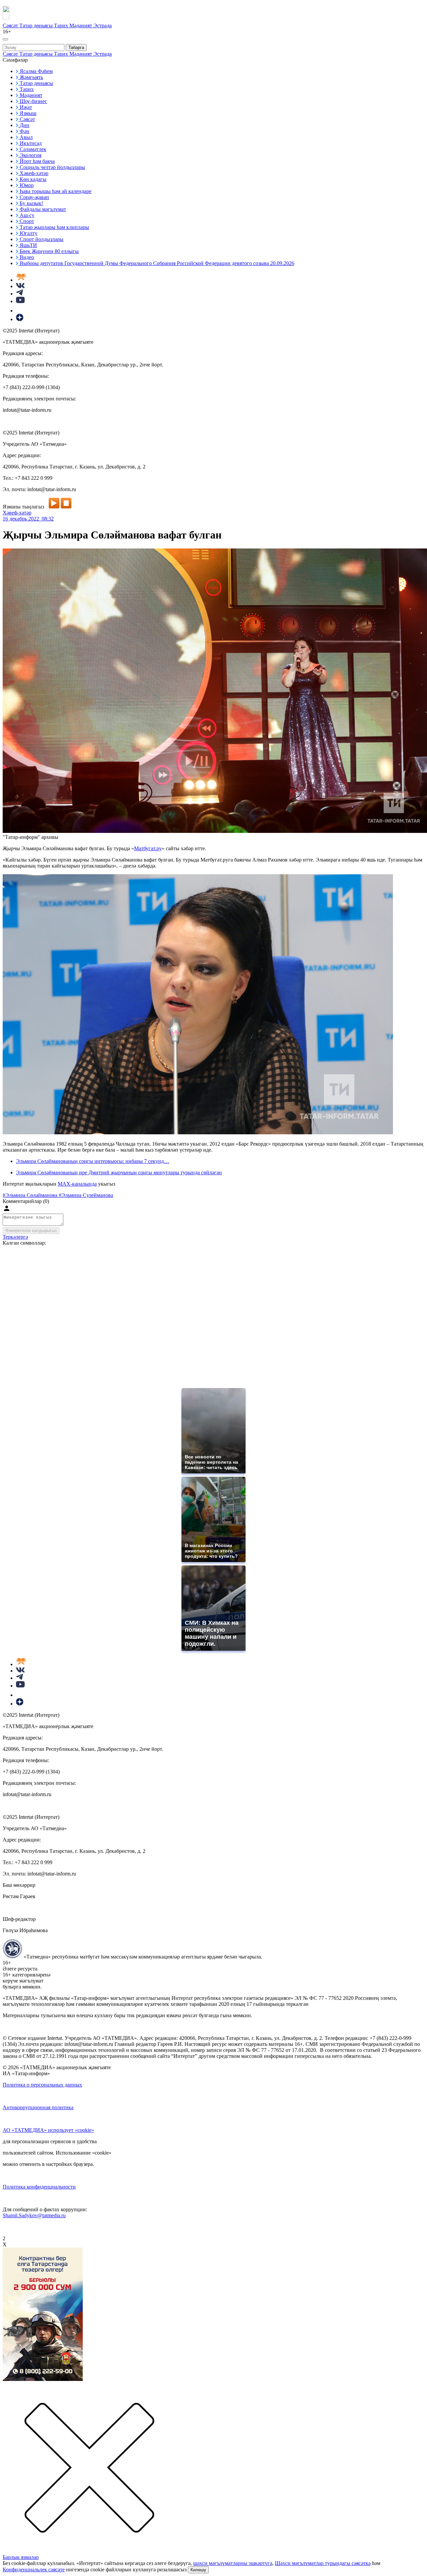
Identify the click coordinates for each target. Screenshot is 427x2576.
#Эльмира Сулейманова (86, 1195)
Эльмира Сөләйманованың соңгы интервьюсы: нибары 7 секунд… (93, 1161)
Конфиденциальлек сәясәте (34, 2569)
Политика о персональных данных (42, 2085)
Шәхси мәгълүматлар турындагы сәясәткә (323, 2563)
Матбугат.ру (148, 848)
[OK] (20, 311)
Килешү (198, 2570)
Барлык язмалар (21, 2557)
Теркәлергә (15, 1237)
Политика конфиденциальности (39, 2187)
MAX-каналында (77, 1184)
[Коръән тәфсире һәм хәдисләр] (21, 280)
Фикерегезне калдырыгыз (31, 1230)
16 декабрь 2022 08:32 (28, 519)
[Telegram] (20, 294)
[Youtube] (20, 301)
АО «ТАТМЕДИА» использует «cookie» (48, 2130)
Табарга (76, 48)
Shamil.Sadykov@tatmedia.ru (34, 2215)
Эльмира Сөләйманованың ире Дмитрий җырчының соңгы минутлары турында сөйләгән (119, 1172)
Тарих (62, 26)
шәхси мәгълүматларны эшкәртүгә (233, 2563)
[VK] (20, 286)
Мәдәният (81, 26)
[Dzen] (20, 319)
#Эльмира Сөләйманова (31, 1195)
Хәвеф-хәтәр (17, 513)
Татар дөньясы (37, 26)
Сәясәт (11, 26)
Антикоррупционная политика (38, 2107)
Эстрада (103, 26)
